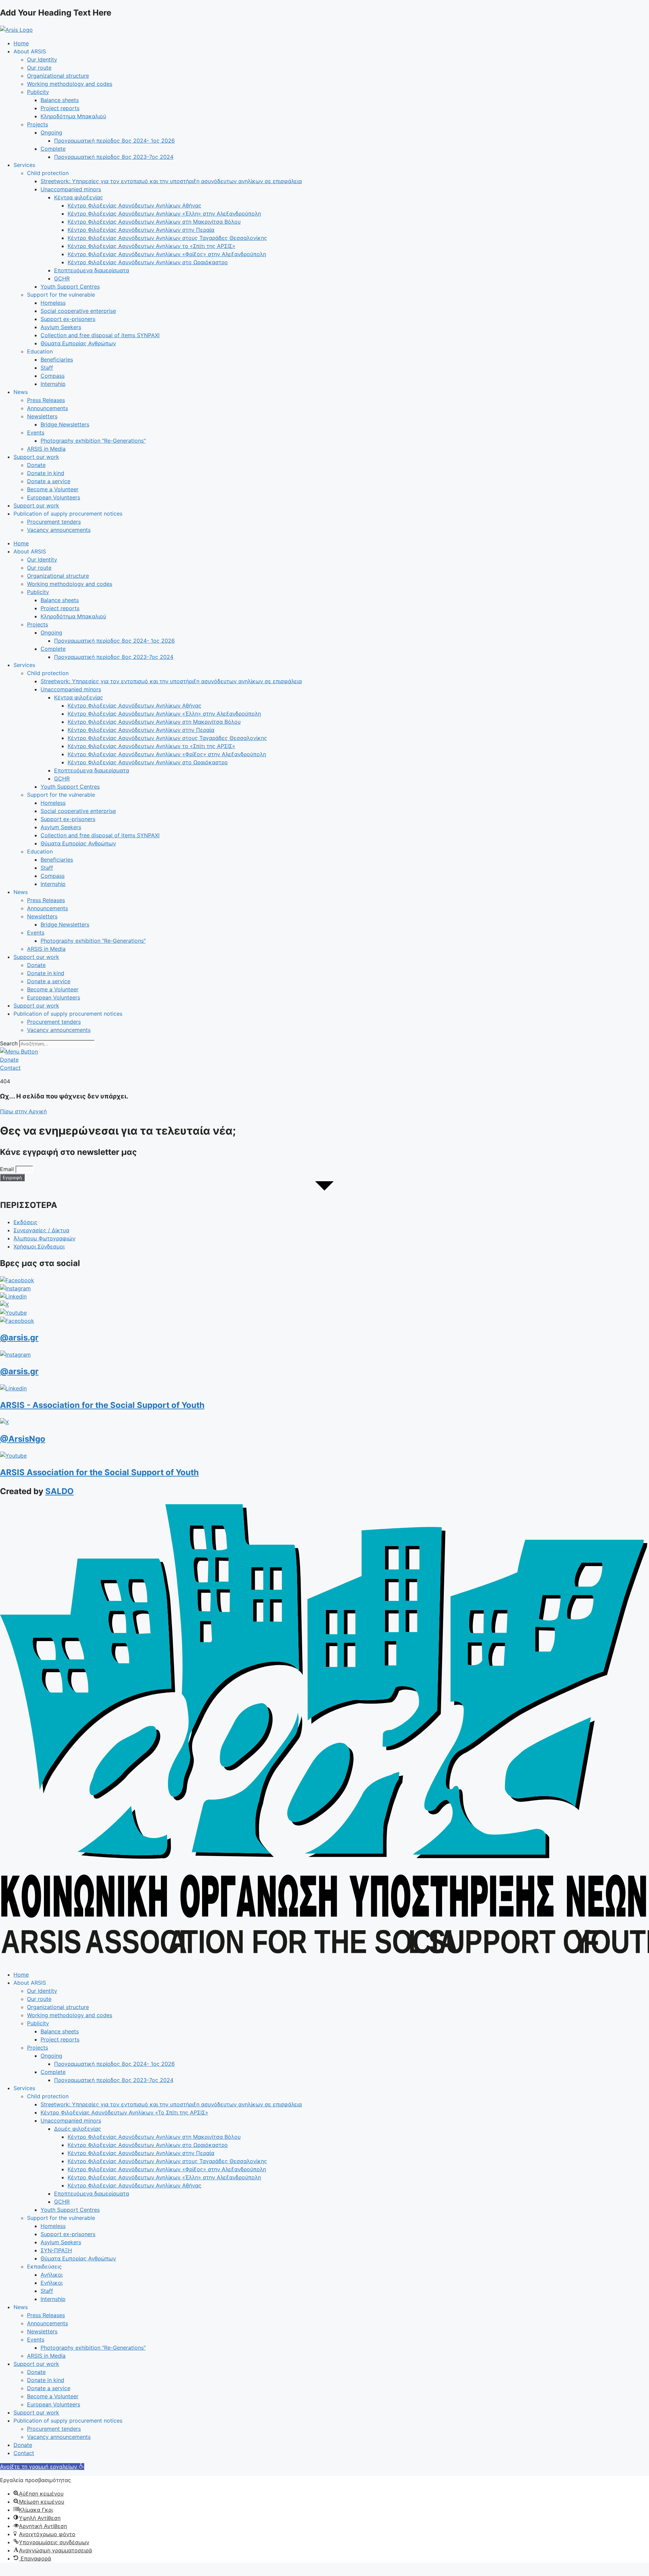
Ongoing (51, 132)
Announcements (47, 408)
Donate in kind (46, 473)
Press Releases (46, 400)
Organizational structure (58, 76)
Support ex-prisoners (68, 319)
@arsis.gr (19, 1337)
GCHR (62, 278)
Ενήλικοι (52, 2283)
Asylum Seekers (61, 327)
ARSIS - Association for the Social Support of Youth (102, 1405)
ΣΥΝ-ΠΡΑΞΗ (56, 2250)
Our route (39, 68)
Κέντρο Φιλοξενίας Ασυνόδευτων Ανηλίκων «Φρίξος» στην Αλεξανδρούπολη (167, 254)
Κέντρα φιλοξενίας (79, 197)
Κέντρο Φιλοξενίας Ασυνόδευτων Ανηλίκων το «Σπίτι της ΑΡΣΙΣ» (151, 246)
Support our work (36, 457)
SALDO (59, 1491)
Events (36, 432)
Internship (53, 384)
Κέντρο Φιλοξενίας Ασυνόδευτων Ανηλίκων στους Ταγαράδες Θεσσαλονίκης (167, 238)
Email (8, 1169)
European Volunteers (54, 497)
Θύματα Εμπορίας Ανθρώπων (78, 343)
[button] (42, 2467)
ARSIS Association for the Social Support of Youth (99, 1472)
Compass (53, 376)
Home (21, 43)
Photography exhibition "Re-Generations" (93, 441)
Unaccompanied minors (71, 189)
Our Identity (42, 59)
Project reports (60, 108)
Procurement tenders (54, 522)
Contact (24, 2453)
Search (9, 1043)
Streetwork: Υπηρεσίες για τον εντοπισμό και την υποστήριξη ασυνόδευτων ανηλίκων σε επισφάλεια (171, 181)
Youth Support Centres (70, 287)
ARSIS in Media (46, 449)
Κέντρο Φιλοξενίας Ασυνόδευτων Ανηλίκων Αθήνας (135, 205)
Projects (38, 124)
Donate (36, 465)
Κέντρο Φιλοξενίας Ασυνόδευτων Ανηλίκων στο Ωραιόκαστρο (148, 262)
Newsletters (42, 416)
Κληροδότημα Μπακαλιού (73, 116)
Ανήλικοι (52, 2275)
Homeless (53, 303)
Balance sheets (60, 100)
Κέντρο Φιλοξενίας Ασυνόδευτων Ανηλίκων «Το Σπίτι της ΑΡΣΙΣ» (124, 2112)
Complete (53, 149)
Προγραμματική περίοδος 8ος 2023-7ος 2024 (114, 157)
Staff (47, 368)
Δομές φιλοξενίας (78, 2129)
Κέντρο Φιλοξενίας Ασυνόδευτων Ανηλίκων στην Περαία (141, 230)
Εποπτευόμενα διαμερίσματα (92, 270)
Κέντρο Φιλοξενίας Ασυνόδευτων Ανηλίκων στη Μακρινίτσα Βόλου (154, 222)
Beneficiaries (57, 360)
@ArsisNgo (23, 1439)
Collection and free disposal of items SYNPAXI (100, 335)
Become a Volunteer (53, 489)
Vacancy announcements (59, 530)
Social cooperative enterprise (78, 311)
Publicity (38, 92)
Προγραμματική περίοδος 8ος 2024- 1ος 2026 (114, 141)
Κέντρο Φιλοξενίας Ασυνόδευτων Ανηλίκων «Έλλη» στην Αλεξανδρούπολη (164, 214)
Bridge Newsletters (65, 424)
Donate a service (49, 481)
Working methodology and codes (70, 84)
